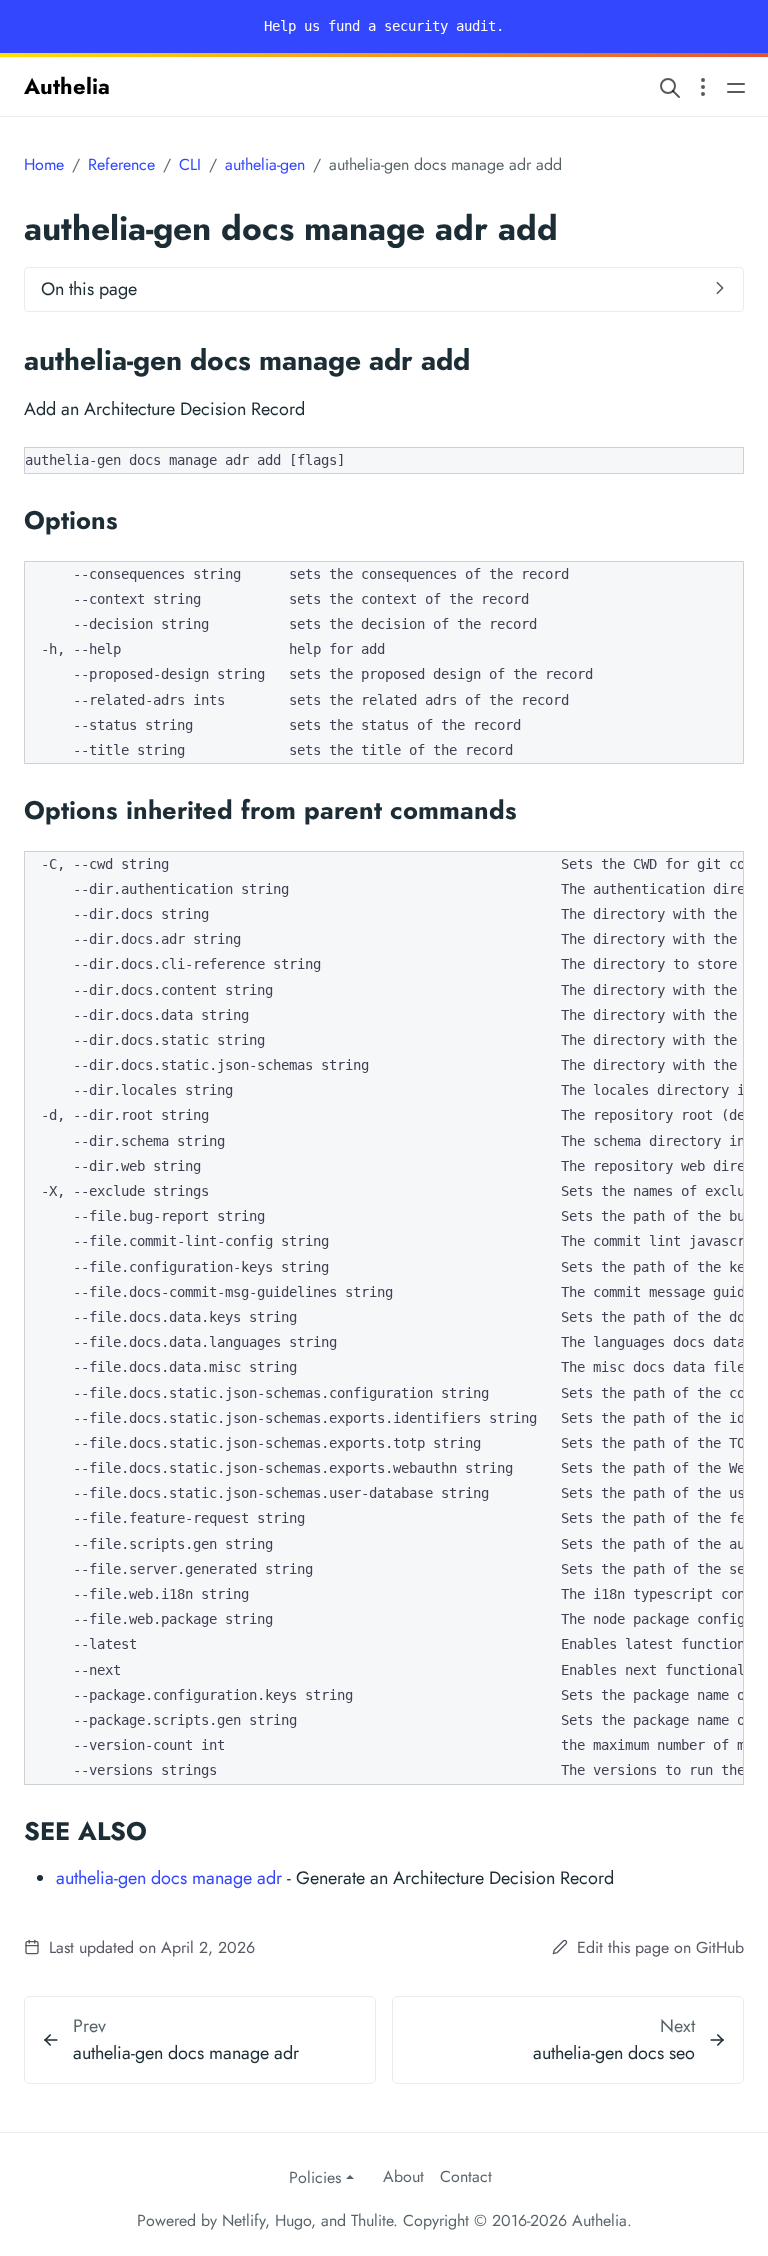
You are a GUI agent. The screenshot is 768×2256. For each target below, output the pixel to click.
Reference (121, 164)
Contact (466, 2176)
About (403, 2176)
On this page (89, 289)
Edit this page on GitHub (658, 1947)
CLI (190, 164)
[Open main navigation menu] (736, 86)
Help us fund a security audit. (384, 26)
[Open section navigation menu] (703, 86)
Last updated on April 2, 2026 (149, 1947)
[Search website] (670, 86)
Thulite (372, 2220)
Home (44, 164)
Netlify (243, 2220)
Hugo (293, 2220)
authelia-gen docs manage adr (169, 1878)
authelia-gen (265, 164)
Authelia (67, 86)
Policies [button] (315, 2177)
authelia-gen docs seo (614, 2053)
